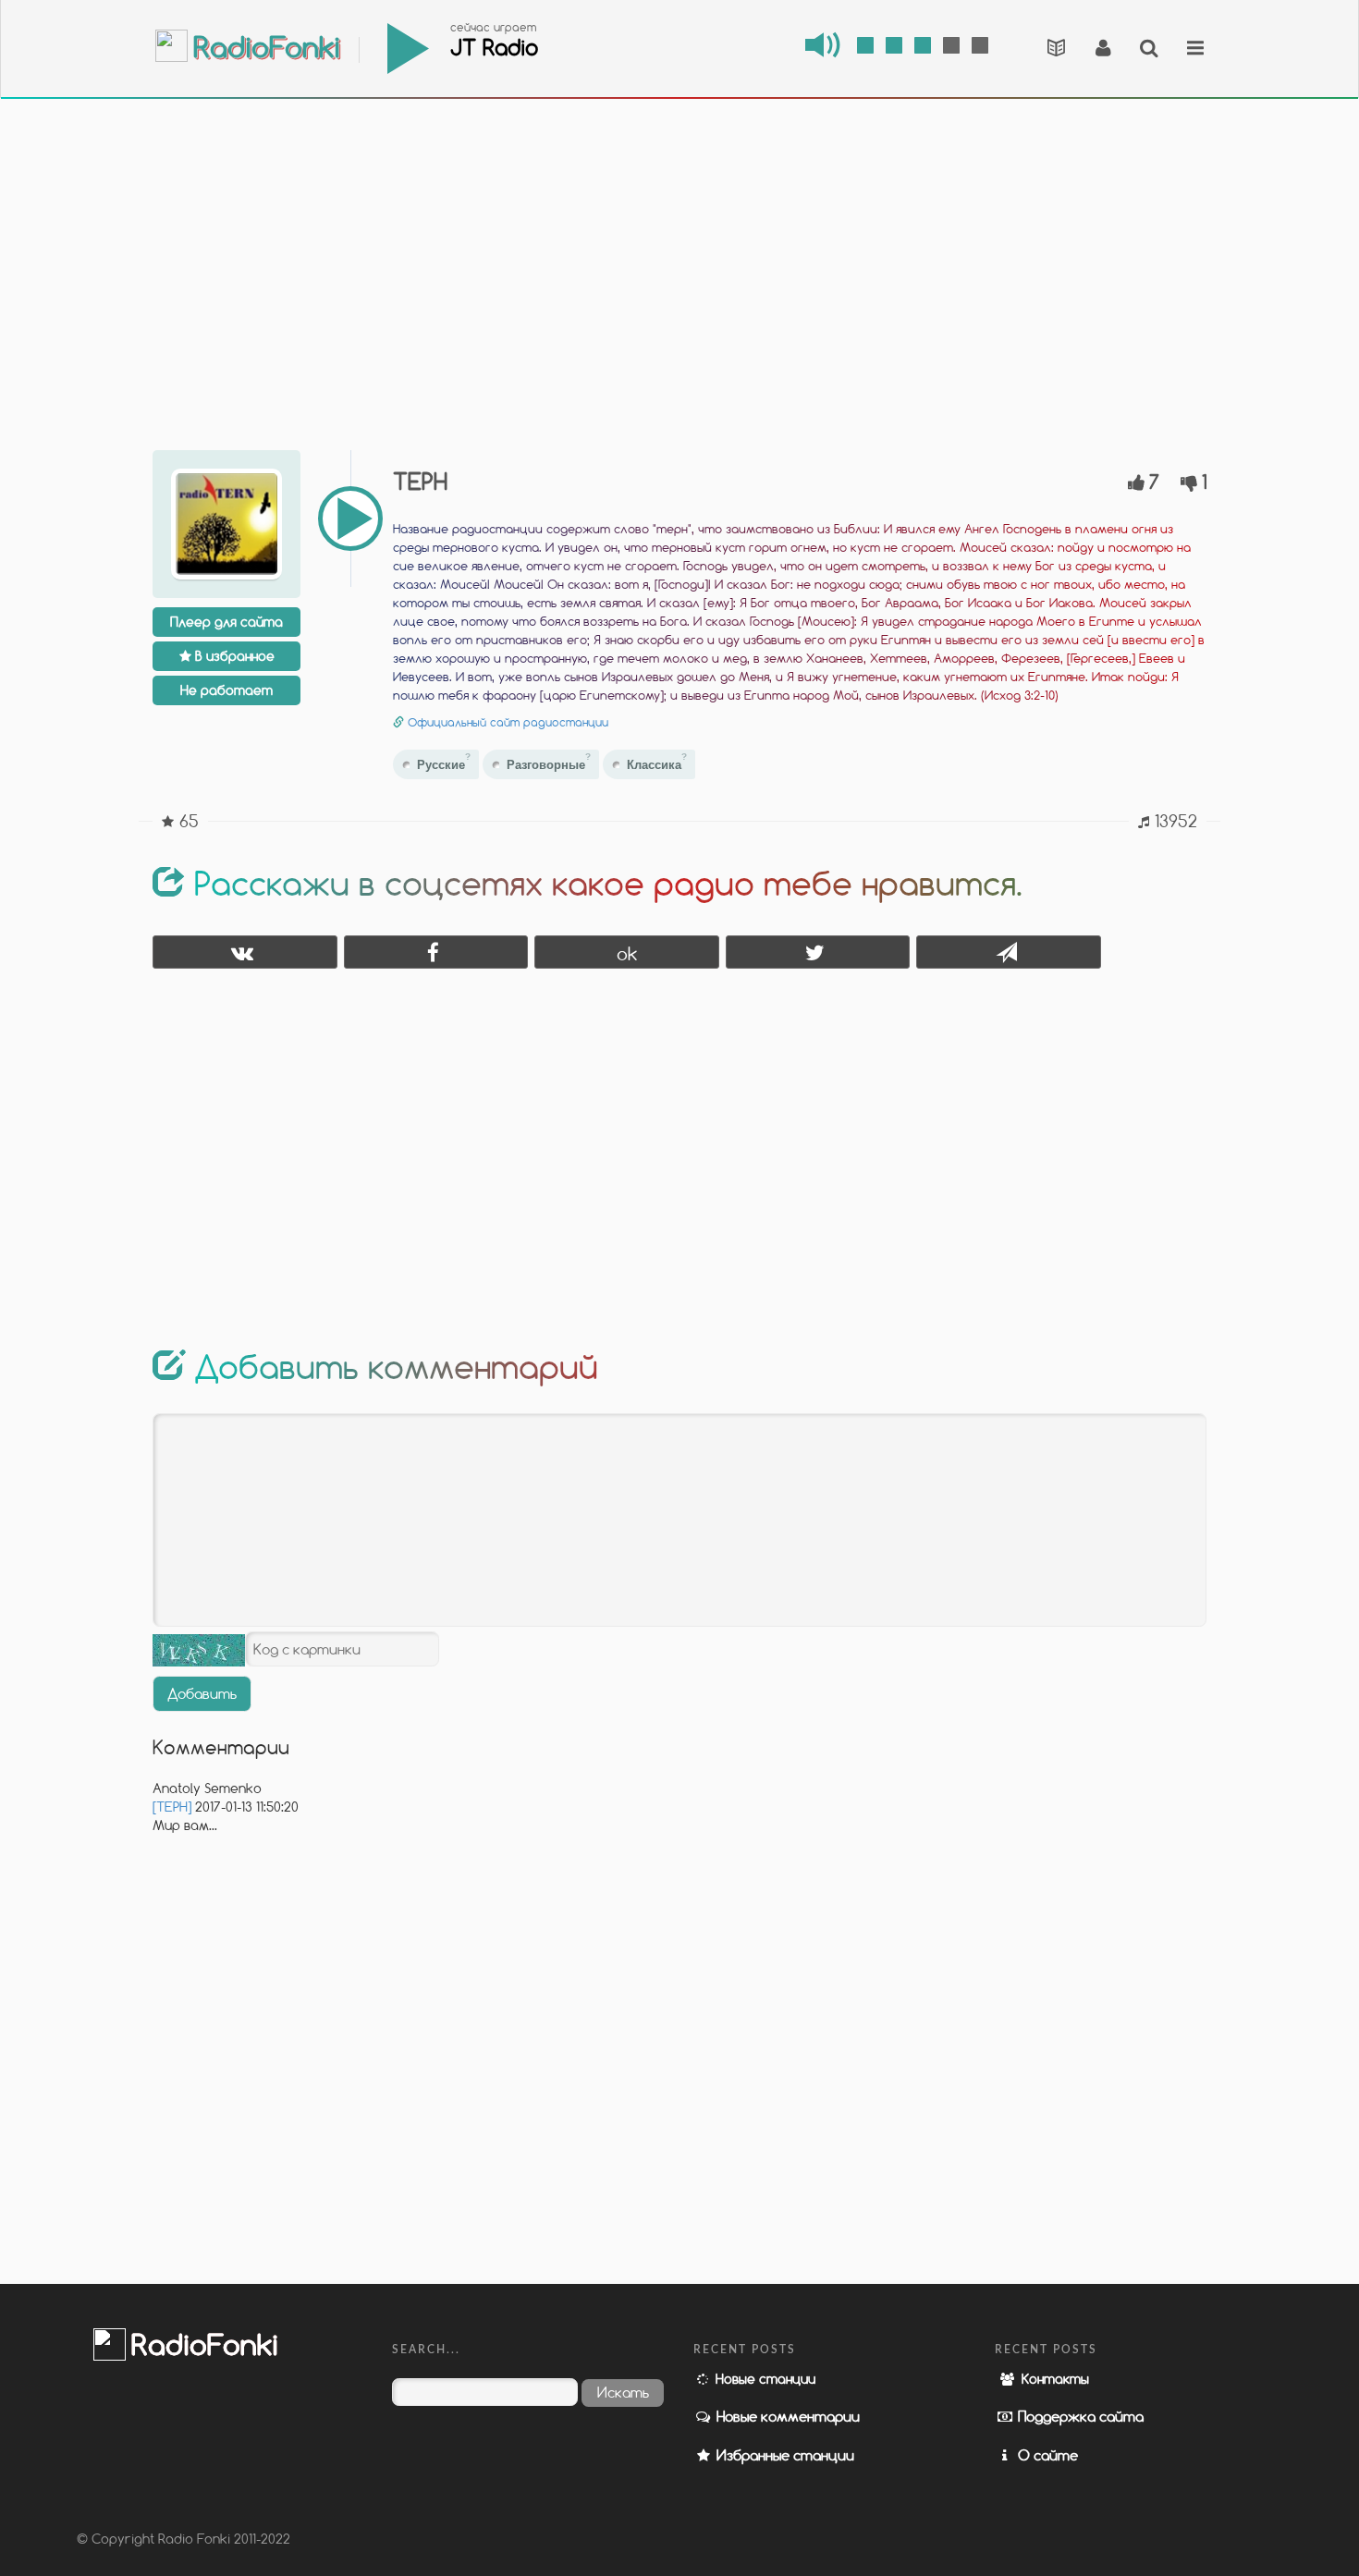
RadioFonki (263, 49)
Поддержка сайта (1079, 2416)
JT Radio (494, 47)
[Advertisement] (679, 259)
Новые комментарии (786, 2416)
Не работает (226, 690)
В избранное (233, 656)
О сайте (1046, 2455)
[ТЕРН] (172, 1807)
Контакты (1053, 2379)
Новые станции (764, 2379)
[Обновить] (199, 1650)
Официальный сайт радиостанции (508, 722)
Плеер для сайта (226, 622)
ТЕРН (420, 481)
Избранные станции (784, 2455)
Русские (444, 762)
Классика (657, 762)
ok (627, 953)
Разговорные (549, 762)
